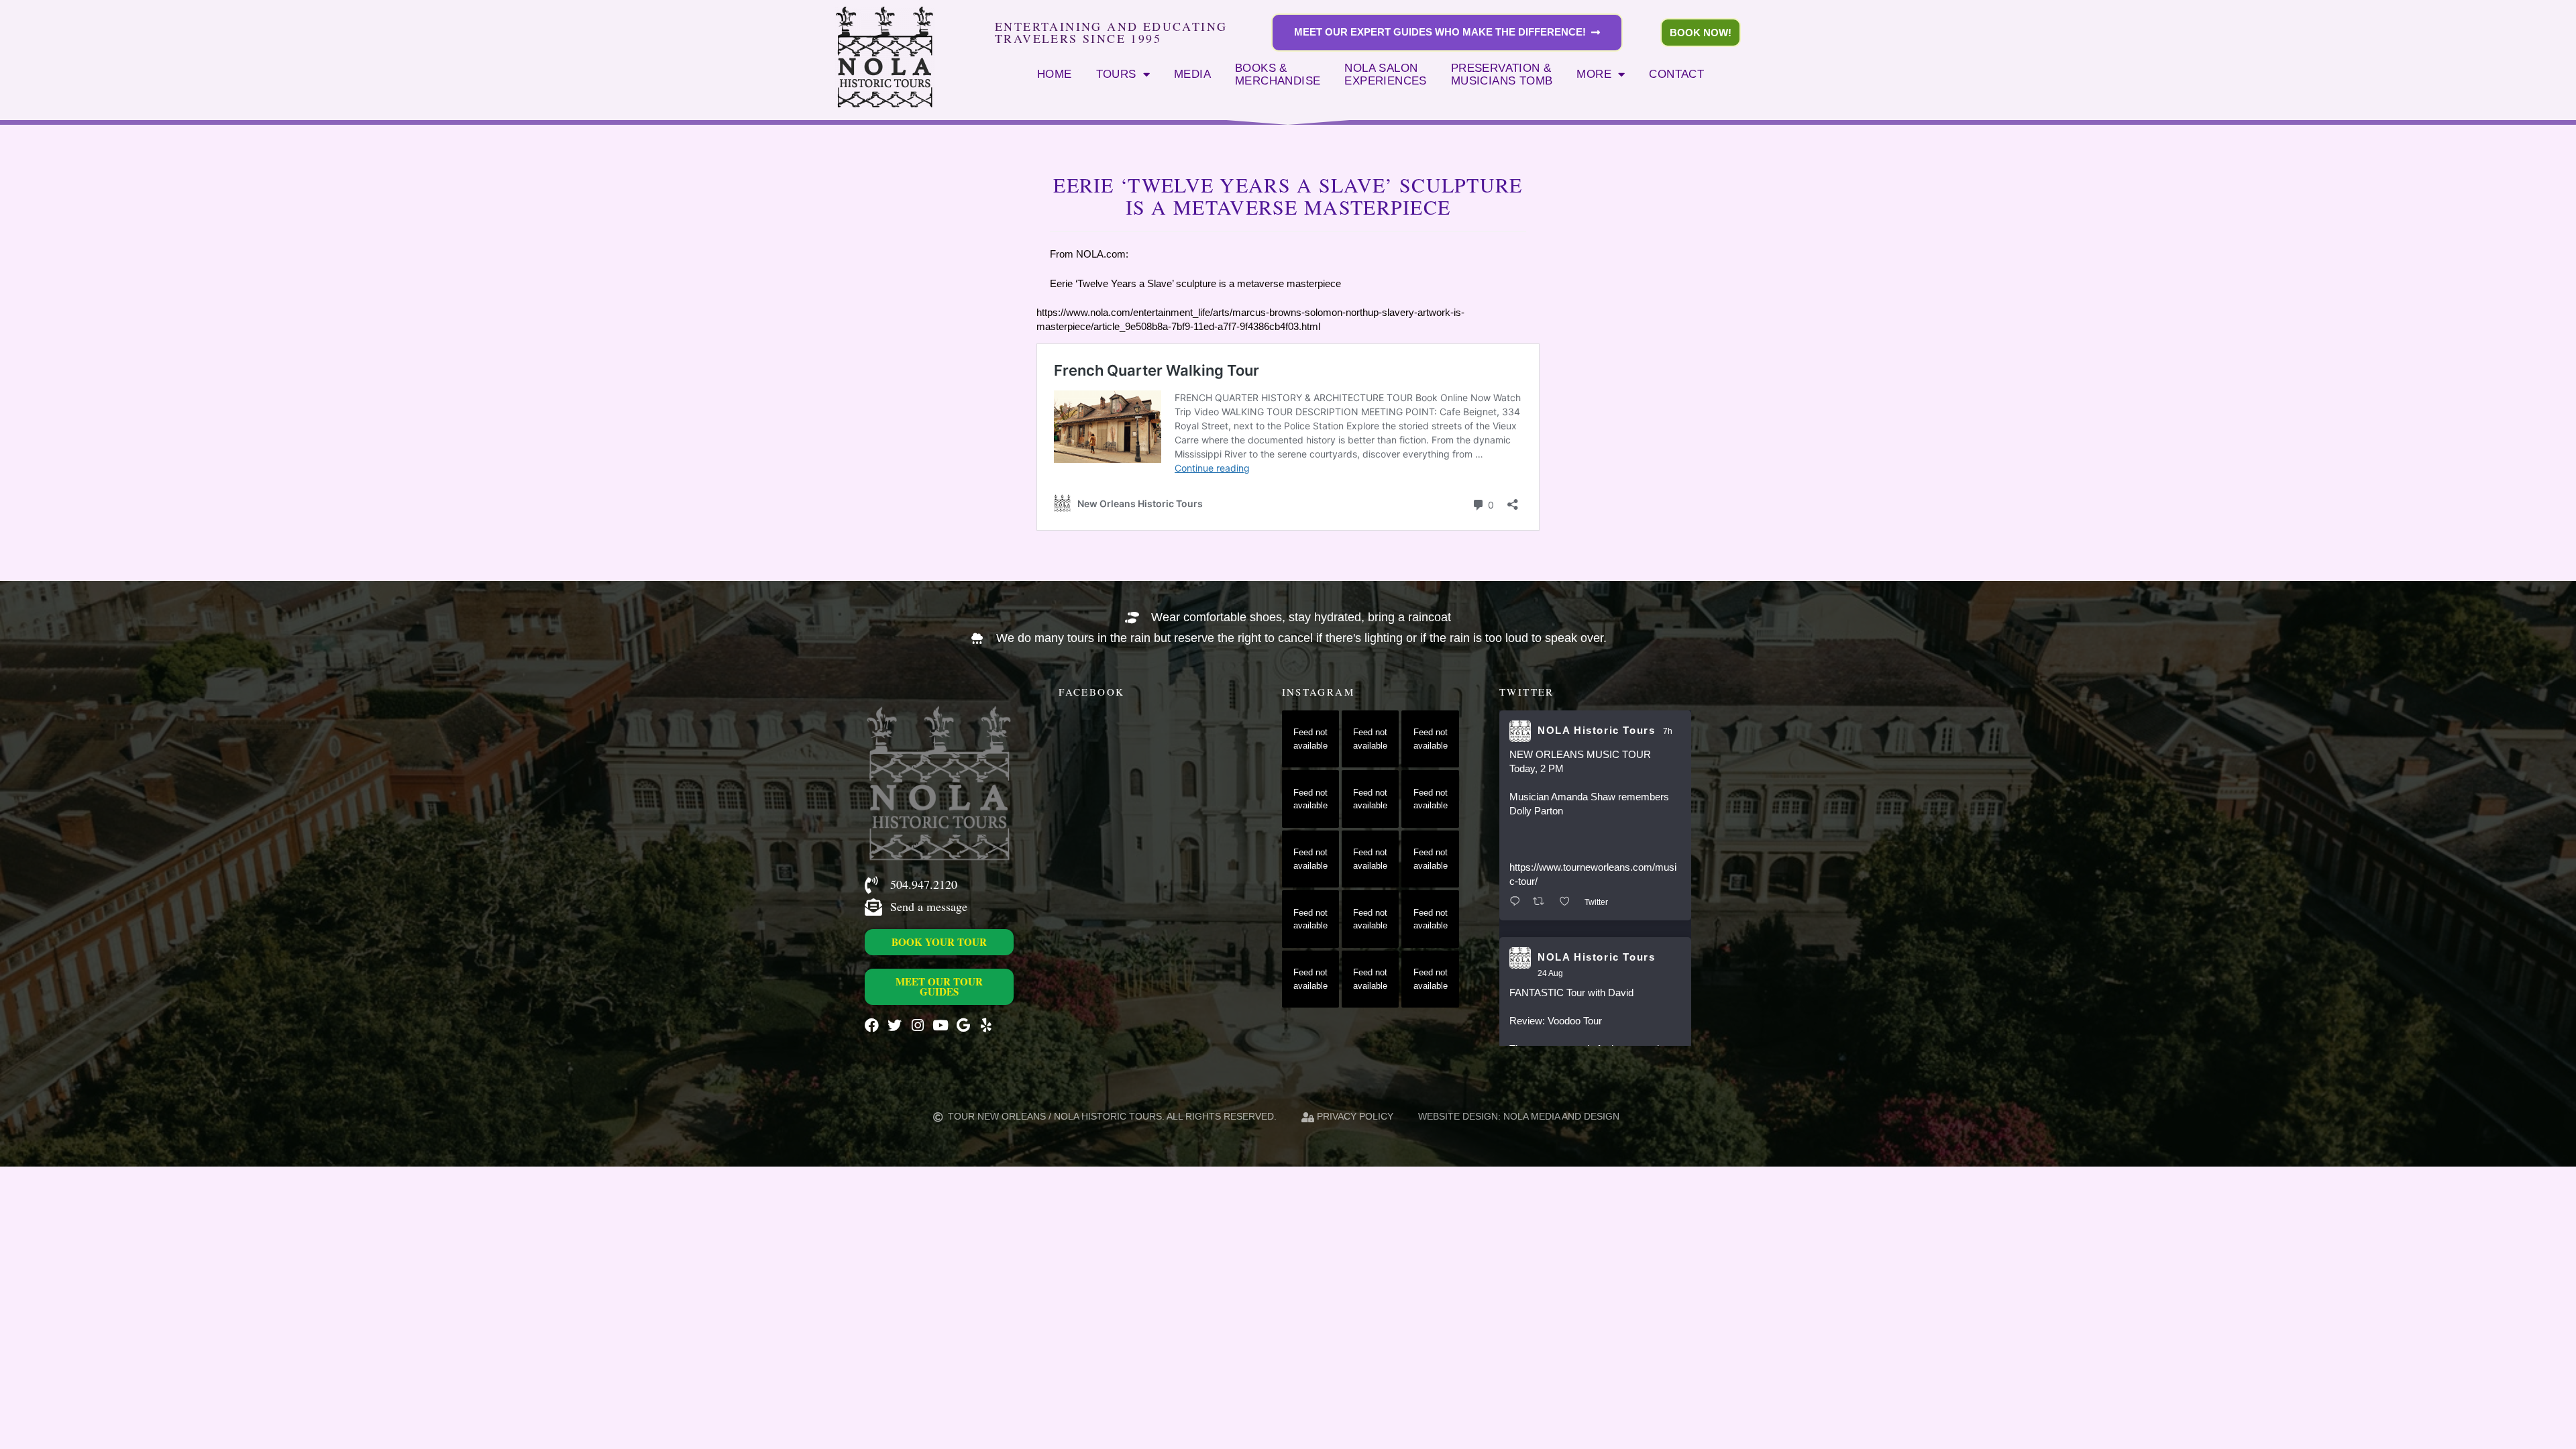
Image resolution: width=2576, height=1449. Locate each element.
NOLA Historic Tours (1596, 730)
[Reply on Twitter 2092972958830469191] (1518, 902)
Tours (1116, 74)
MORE (1594, 74)
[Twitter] (895, 1025)
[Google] (963, 1025)
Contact (1676, 74)
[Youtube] (940, 1025)
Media (1192, 74)
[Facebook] (872, 1025)
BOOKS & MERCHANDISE (1278, 74)
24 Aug (1550, 973)
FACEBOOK (1091, 692)
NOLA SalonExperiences (1385, 74)
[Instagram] (917, 1025)
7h (1668, 731)
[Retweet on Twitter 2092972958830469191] (1543, 902)
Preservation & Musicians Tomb (1502, 74)
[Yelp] (986, 1025)
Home (1055, 74)
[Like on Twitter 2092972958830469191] (1569, 902)
